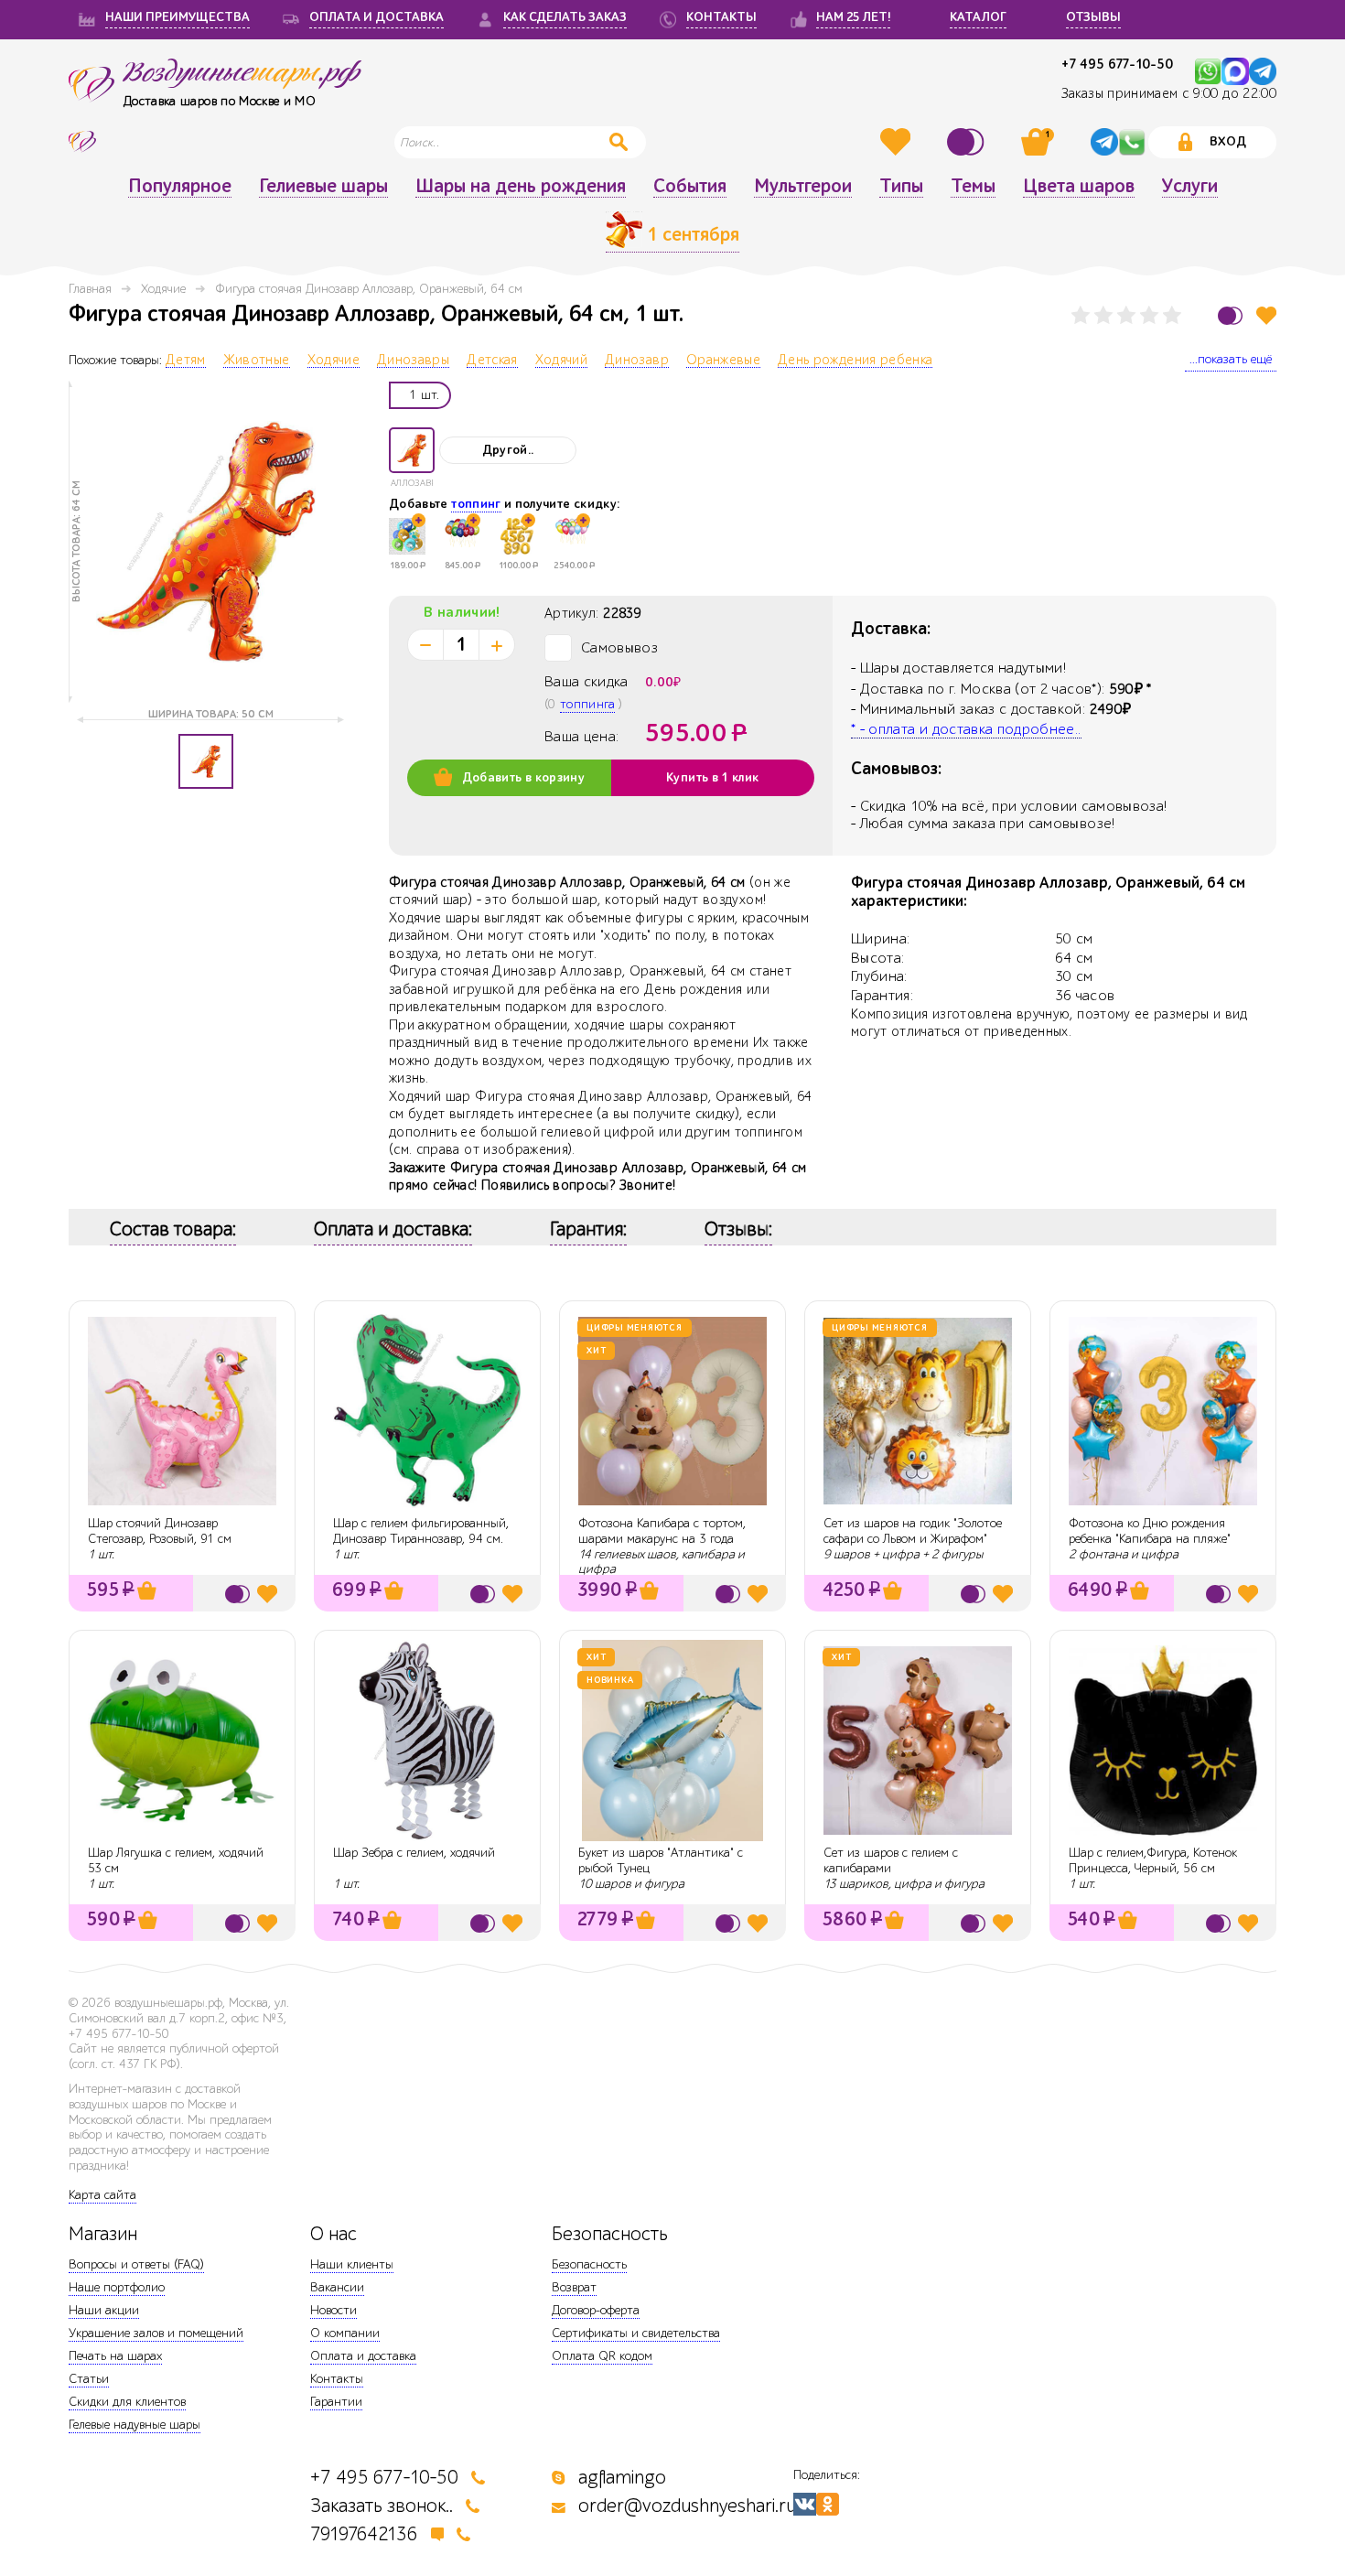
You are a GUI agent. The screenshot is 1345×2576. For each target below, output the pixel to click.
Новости (334, 2310)
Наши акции (104, 2310)
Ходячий (561, 361)
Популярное (180, 187)
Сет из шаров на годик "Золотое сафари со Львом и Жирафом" (913, 1531)
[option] (206, 542)
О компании (345, 2333)
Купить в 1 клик (712, 778)
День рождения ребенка (855, 361)
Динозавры (413, 361)
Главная (90, 289)
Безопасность (589, 2264)
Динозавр (637, 361)
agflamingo (622, 2478)
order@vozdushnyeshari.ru (687, 2506)
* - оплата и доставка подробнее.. (966, 729)
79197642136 (364, 2534)
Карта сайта (102, 2195)
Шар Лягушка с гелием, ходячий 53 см (176, 1860)
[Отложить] (1266, 315)
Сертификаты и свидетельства (636, 2333)
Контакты (337, 2379)
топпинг (476, 504)
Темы (973, 187)
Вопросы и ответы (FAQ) (136, 2264)
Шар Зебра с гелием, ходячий (414, 1853)
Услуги (1190, 187)
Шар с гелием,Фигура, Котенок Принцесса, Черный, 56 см (1153, 1860)
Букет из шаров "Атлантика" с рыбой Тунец (661, 1860)
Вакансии (337, 2287)
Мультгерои (803, 187)
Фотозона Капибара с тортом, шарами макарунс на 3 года (662, 1531)
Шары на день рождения (521, 187)
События (690, 187)
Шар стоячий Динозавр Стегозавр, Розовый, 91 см (160, 1531)
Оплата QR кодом (602, 2356)
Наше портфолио (117, 2287)
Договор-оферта (596, 2310)
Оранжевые (723, 361)
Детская (492, 361)
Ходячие (163, 289)
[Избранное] (898, 142)
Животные (257, 361)
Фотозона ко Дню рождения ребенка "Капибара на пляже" (1150, 1531)
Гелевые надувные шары (134, 2425)
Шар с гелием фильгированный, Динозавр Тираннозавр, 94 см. (421, 1531)
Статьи (89, 2379)
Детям (186, 361)
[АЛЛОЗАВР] (412, 450)
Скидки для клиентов (127, 2402)
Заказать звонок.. (382, 2506)
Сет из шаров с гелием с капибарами (891, 1860)
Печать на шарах (115, 2356)
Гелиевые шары (323, 187)
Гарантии (336, 2402)
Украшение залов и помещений (156, 2333)
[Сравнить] (968, 142)
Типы (901, 187)
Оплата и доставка (363, 2356)
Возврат (574, 2287)
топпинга (587, 704)
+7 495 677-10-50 (1117, 65)
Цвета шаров (1079, 187)
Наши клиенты (352, 2264)
